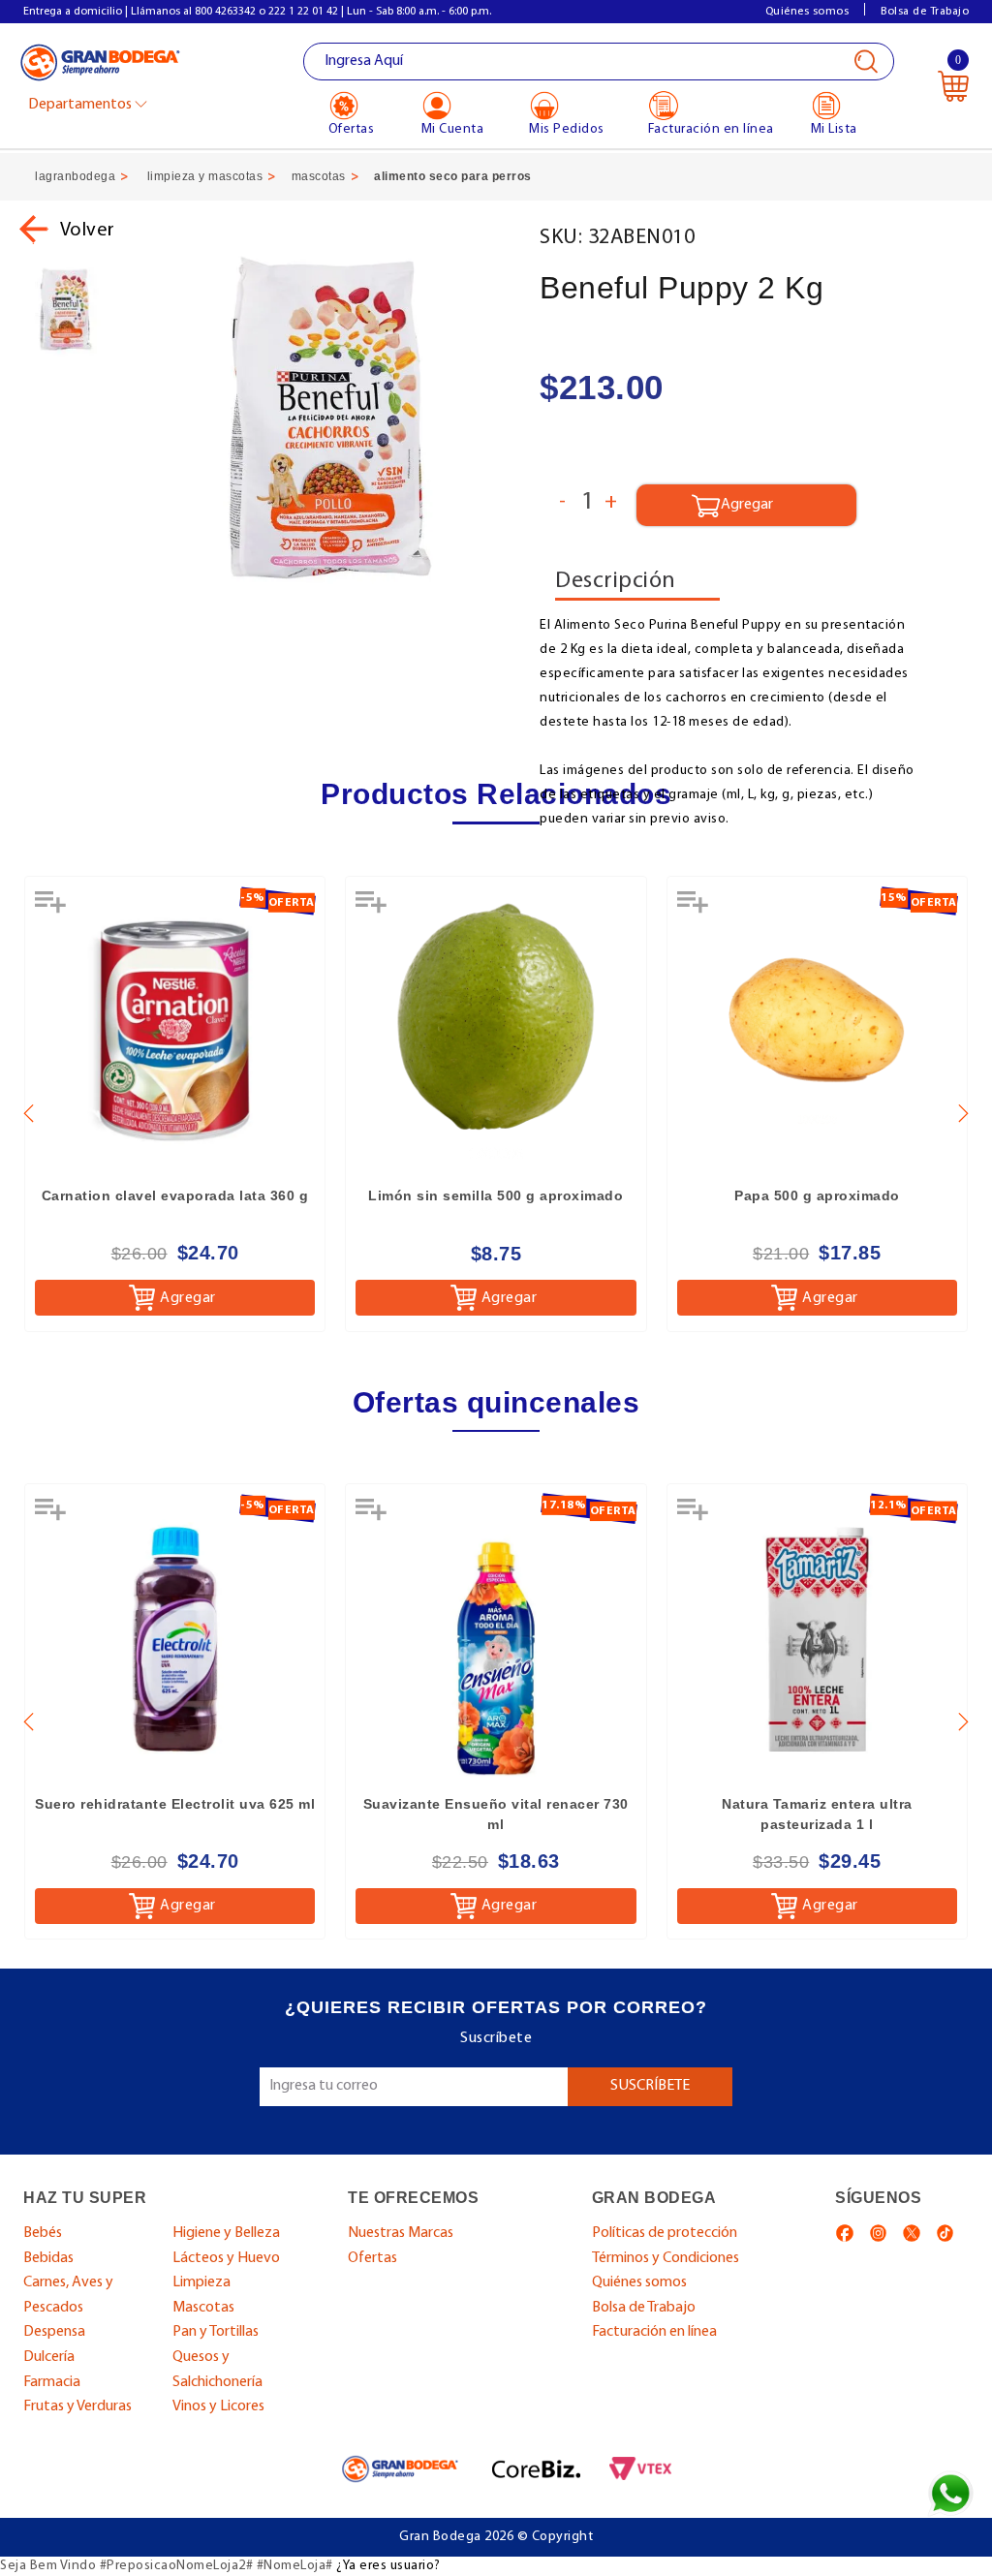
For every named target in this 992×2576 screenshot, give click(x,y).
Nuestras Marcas (401, 2233)
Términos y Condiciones (666, 2258)
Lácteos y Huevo (226, 2258)
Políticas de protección (665, 2233)
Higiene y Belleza (226, 2233)
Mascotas (203, 2308)
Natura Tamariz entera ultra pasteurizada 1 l (817, 1814)
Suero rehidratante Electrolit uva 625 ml (175, 1804)
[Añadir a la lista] (52, 909)
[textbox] (599, 62)
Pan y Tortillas (216, 2332)
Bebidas (48, 2258)
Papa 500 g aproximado (817, 1195)
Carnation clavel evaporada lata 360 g (175, 1195)
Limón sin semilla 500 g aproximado (496, 1195)
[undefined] (330, 418)
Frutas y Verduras (77, 2406)
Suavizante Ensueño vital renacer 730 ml (496, 1814)
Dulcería (49, 2357)
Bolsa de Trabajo (925, 12)
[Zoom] (66, 309)
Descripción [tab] (616, 581)
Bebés (43, 2233)
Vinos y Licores (218, 2406)
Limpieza (201, 2282)
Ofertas (372, 2258)
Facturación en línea (654, 2332)
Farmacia (52, 2382)
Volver (88, 231)
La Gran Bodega (100, 63)
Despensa (54, 2332)
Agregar (188, 1298)
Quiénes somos (807, 12)
